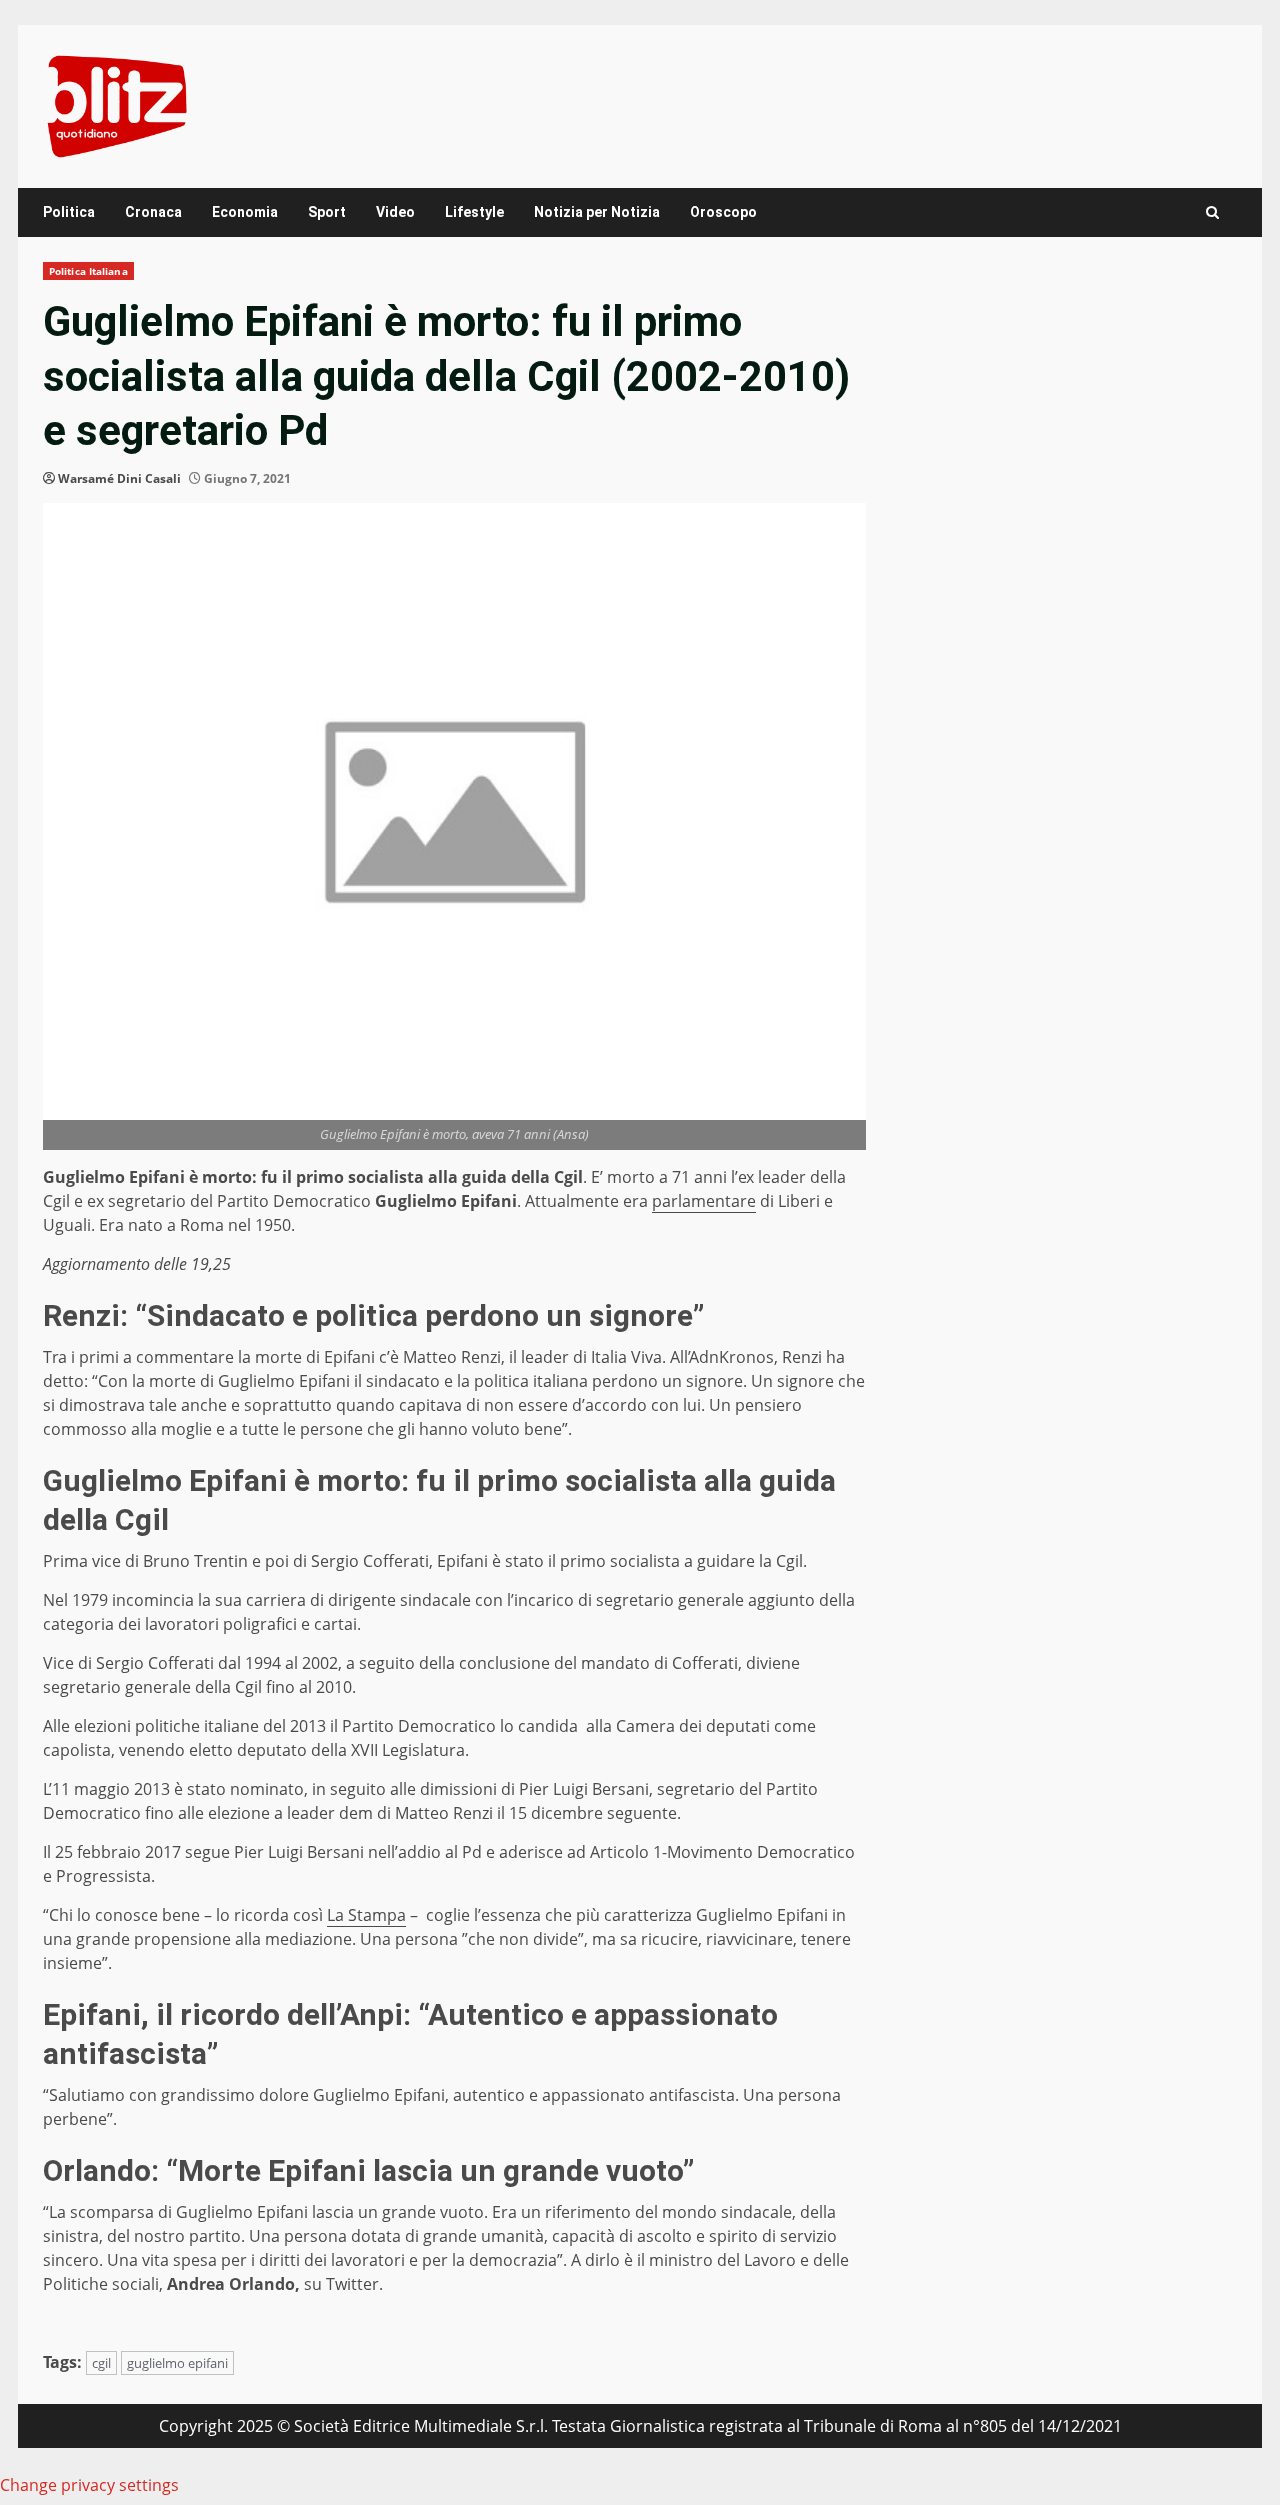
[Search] (1212, 212)
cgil (101, 2363)
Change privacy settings (89, 2485)
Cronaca (153, 212)
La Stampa (366, 1915)
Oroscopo (723, 212)
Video (395, 212)
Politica (69, 212)
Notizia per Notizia (597, 212)
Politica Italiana (88, 271)
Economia (245, 212)
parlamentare (704, 1201)
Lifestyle (474, 212)
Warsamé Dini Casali (119, 478)
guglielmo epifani (177, 2363)
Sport (327, 212)
